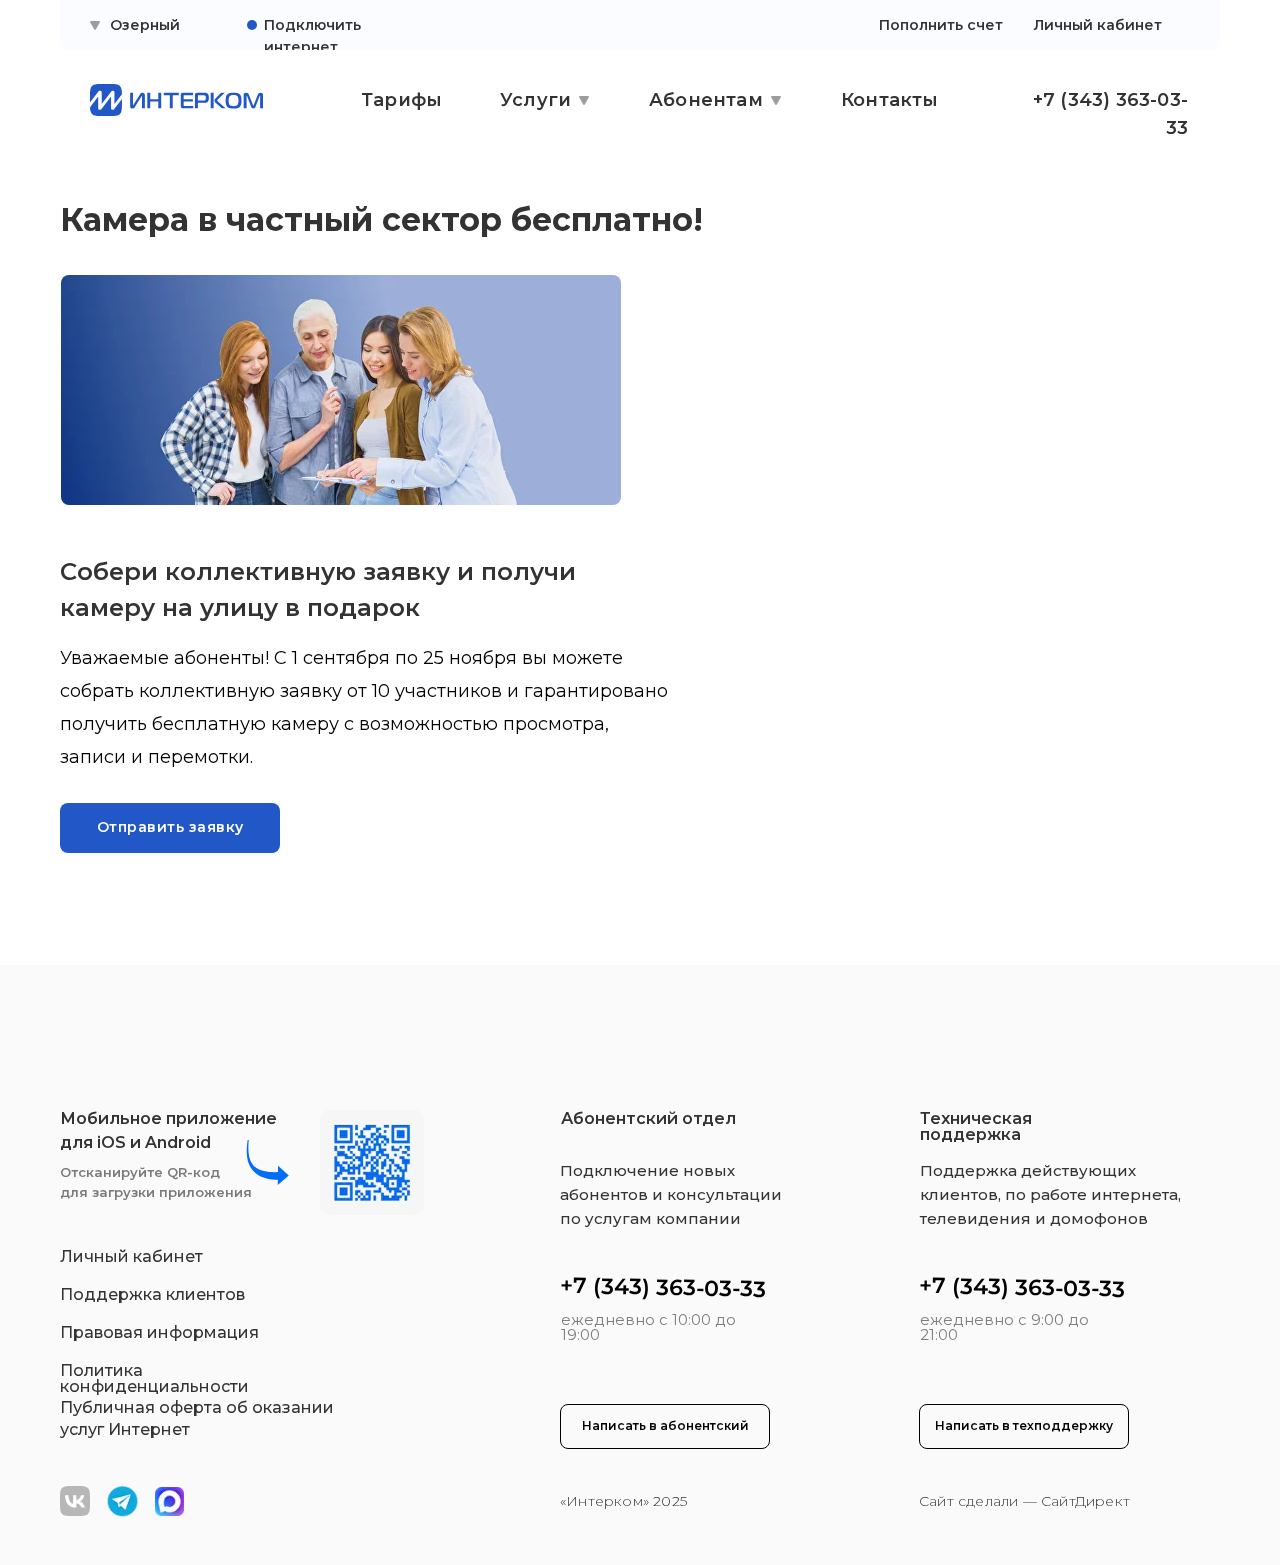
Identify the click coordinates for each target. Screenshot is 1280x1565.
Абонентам (706, 100)
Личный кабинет (1098, 25)
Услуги (535, 100)
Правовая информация (159, 1332)
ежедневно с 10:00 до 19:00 (648, 1327)
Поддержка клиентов (152, 1294)
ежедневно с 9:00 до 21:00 (1004, 1327)
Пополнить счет (941, 25)
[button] (170, 828)
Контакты (890, 100)
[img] (169, 1501)
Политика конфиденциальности (154, 1378)
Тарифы (401, 100)
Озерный (145, 25)
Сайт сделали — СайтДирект (1024, 1501)
